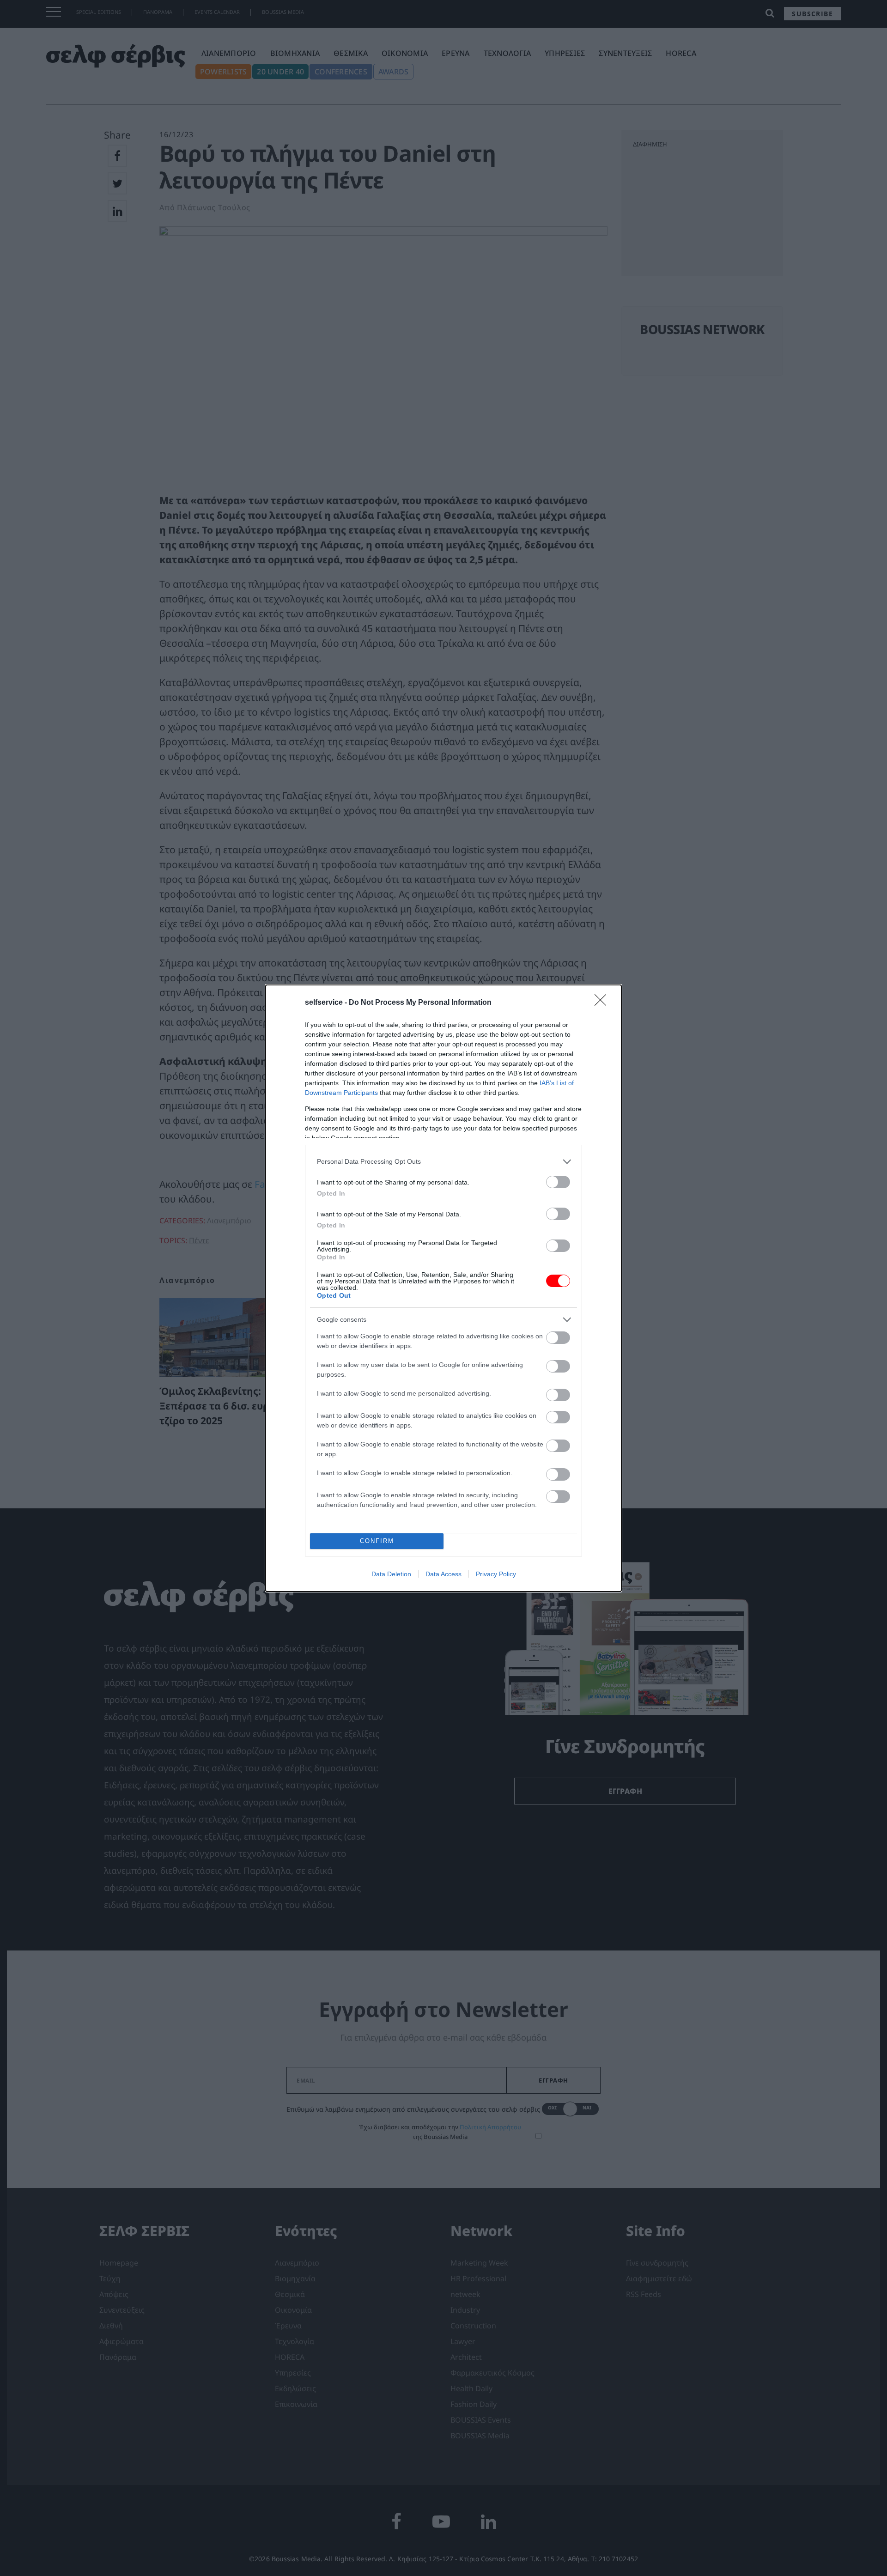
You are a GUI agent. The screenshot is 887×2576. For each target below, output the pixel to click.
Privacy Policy (496, 1574)
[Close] (603, 1003)
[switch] (558, 1182)
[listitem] (443, 1162)
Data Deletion (391, 1574)
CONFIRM (377, 1541)
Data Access (443, 1574)
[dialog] (443, 1288)
